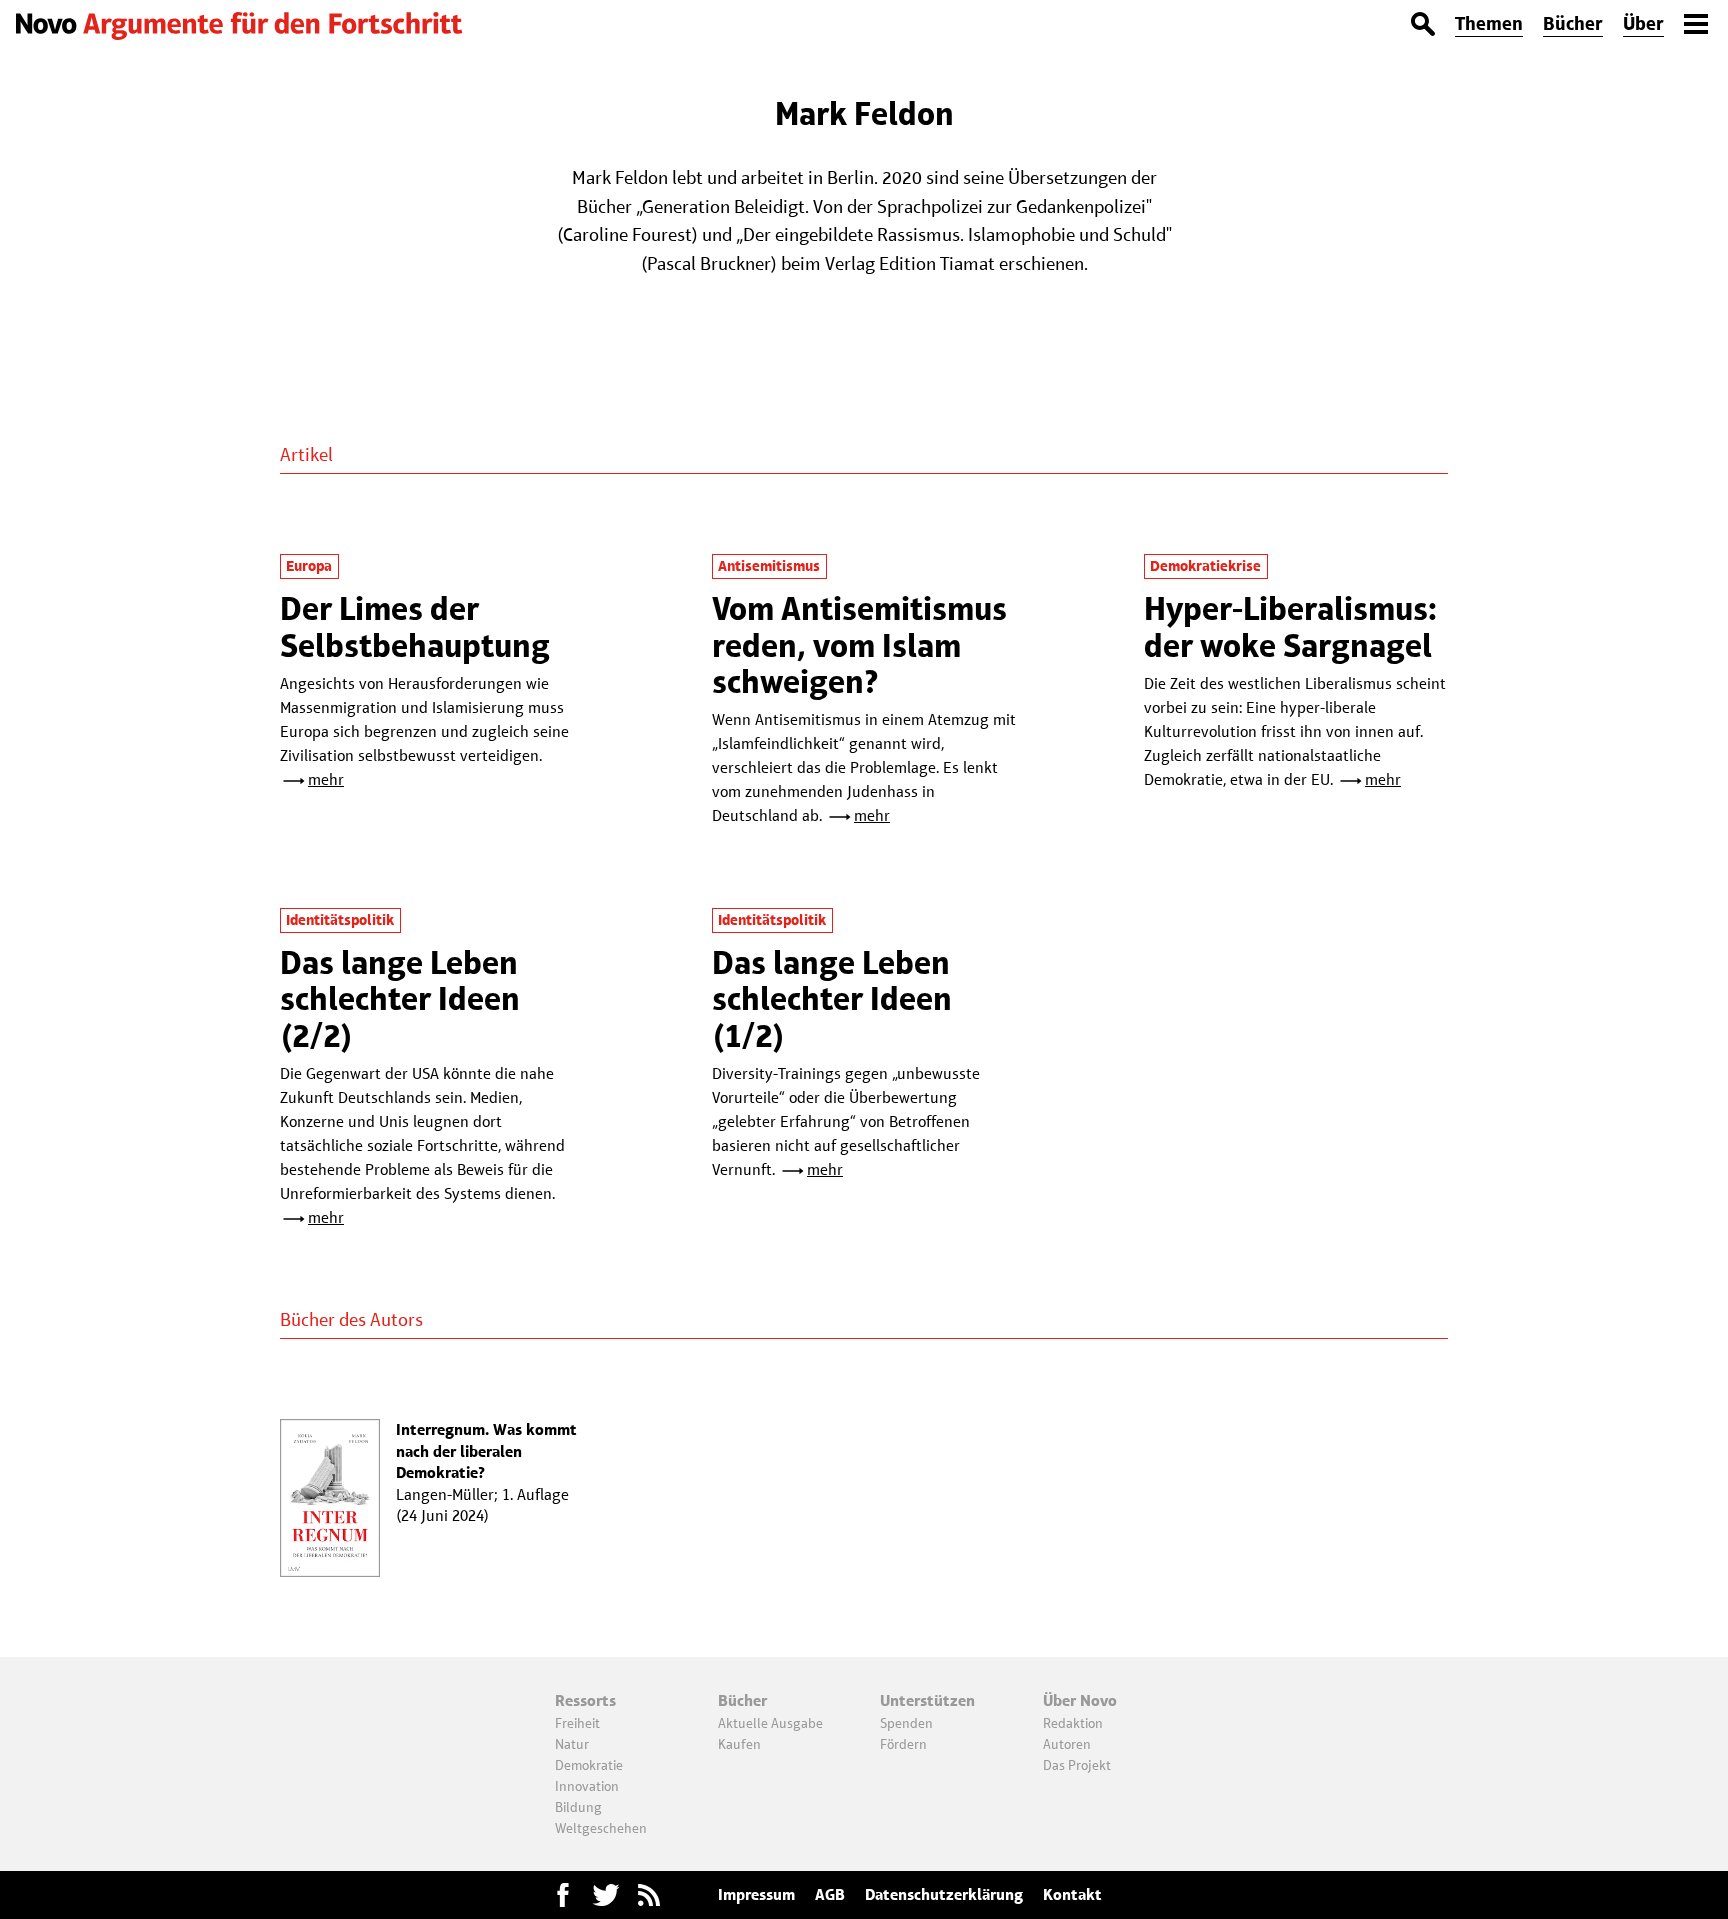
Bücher (1573, 23)
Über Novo (1080, 1700)
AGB (830, 1894)
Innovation (587, 1786)
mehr (326, 779)
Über (1643, 23)
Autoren (1067, 1744)
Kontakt (1072, 1894)
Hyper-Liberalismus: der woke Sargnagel (1290, 626)
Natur (572, 1744)
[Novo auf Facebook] (563, 1895)
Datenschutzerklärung (944, 1894)
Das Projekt (1077, 1765)
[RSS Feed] (649, 1895)
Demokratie (589, 1765)
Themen (1489, 23)
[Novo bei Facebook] (606, 1895)
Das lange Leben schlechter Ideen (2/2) (400, 999)
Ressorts (585, 1700)
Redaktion (1073, 1723)
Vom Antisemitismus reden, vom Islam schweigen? (859, 645)
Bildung (578, 1807)
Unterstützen (927, 1700)
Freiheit (577, 1723)
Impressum (756, 1894)
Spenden (906, 1723)
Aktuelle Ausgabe (770, 1723)
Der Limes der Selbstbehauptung (415, 626)
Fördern (903, 1744)
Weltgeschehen (601, 1828)
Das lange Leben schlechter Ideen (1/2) (832, 999)
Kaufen (739, 1744)
